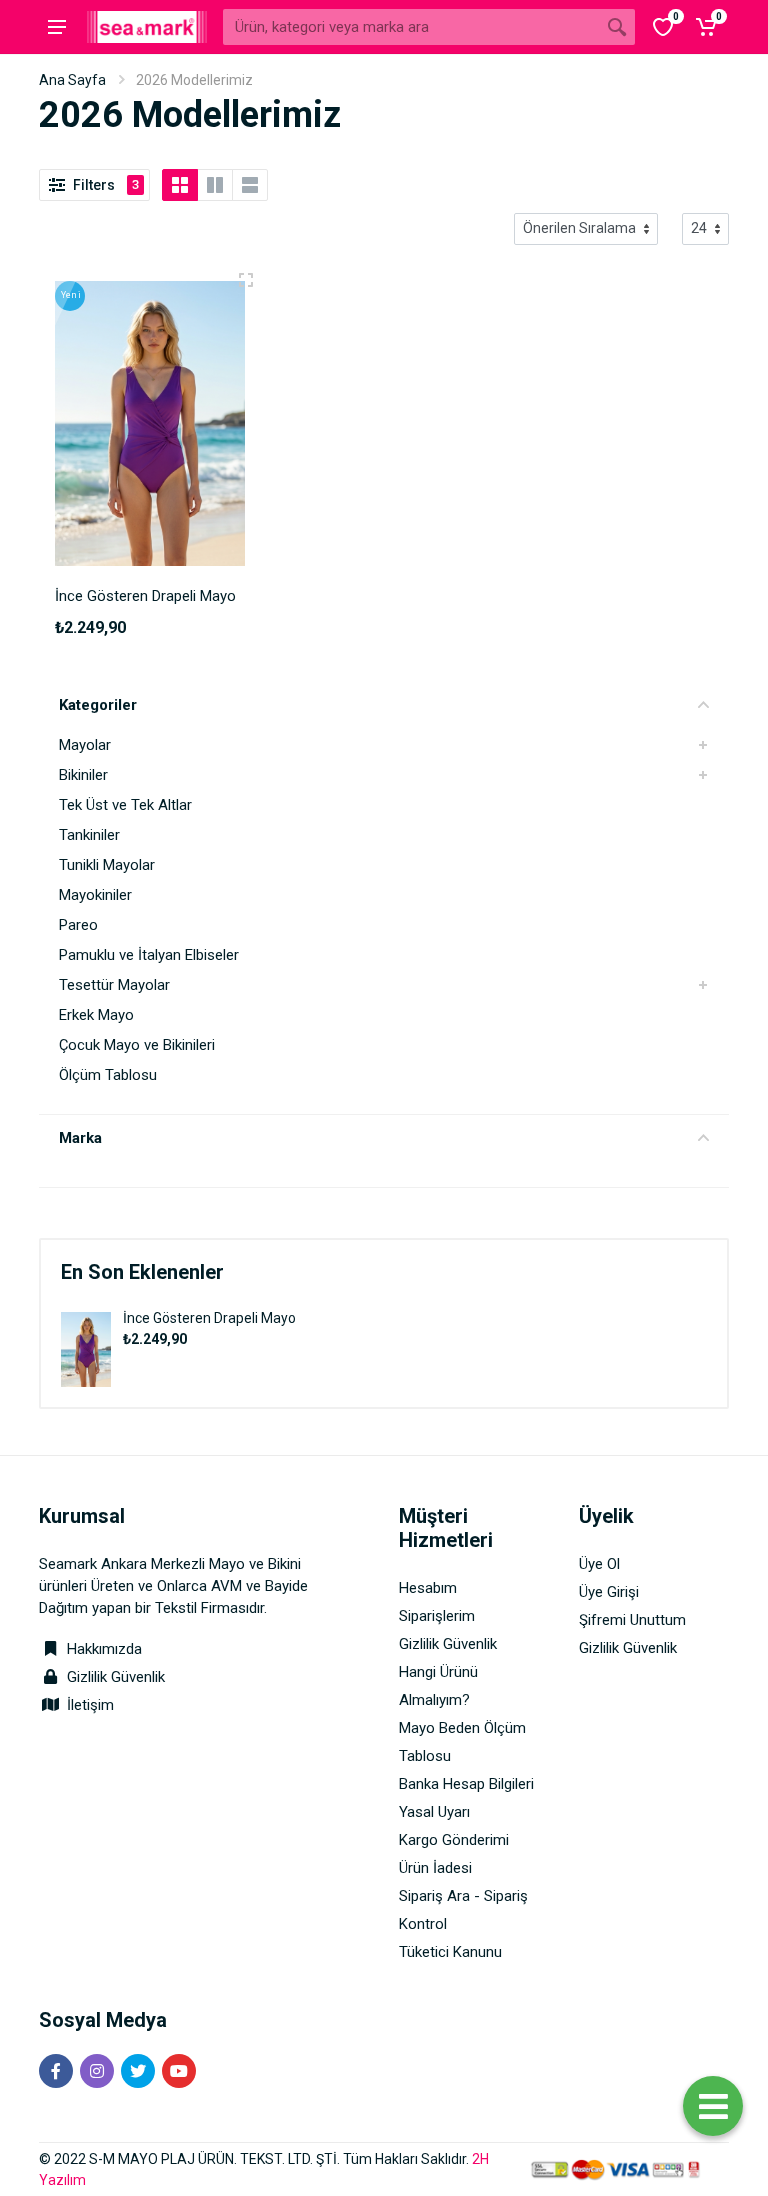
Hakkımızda (102, 1649)
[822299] (246, 280)
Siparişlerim (437, 1616)
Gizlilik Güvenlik (116, 1677)
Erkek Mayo (96, 1015)
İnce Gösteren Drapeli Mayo (209, 1318)
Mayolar (85, 745)
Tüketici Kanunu (450, 1952)
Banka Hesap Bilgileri (466, 1784)
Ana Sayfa (72, 80)
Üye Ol (599, 1564)
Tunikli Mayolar (107, 865)
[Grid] (180, 185)
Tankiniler (89, 835)
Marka (80, 1138)
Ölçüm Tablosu (108, 1075)
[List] (250, 185)
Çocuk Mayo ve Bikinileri (137, 1045)
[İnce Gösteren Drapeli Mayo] (86, 1348)
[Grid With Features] (215, 185)
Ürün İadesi (435, 1868)
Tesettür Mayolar (114, 985)
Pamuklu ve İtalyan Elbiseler (149, 955)
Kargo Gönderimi (454, 1840)
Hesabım (428, 1588)
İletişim (90, 1705)
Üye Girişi (609, 1592)
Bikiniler (83, 775)
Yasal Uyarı (434, 1812)
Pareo (78, 925)
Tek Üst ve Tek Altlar (125, 805)
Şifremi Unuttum (632, 1620)
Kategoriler (98, 705)
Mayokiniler (95, 895)
